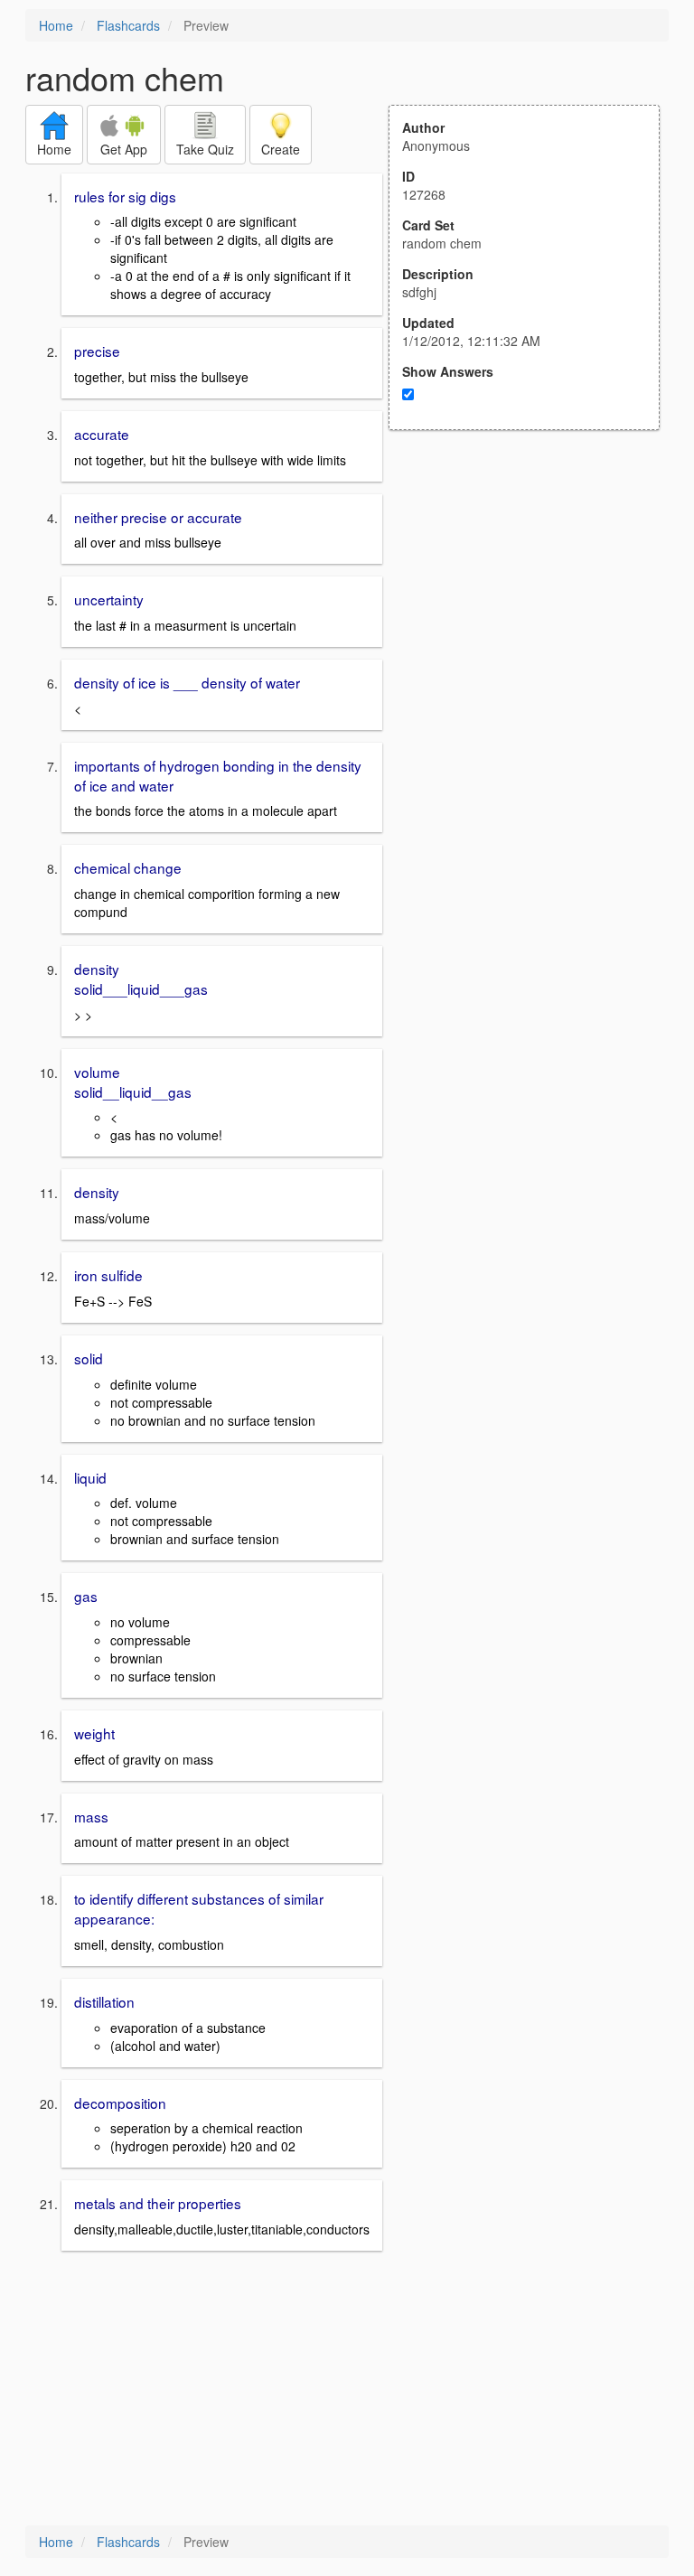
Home (56, 25)
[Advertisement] (534, 607)
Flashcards (128, 25)
